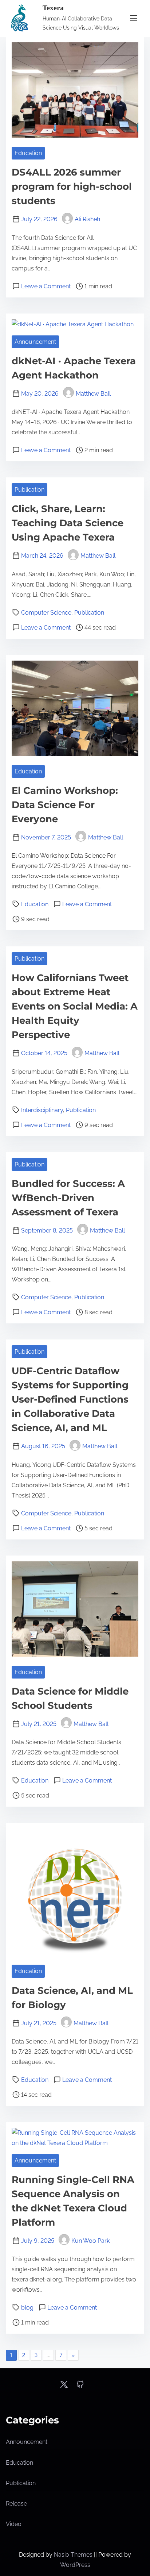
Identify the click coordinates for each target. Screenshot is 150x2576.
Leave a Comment (46, 286)
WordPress (75, 2565)
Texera (53, 8)
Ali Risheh (87, 219)
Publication (29, 490)
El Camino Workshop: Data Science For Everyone (65, 805)
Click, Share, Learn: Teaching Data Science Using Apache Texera (68, 523)
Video (14, 2524)
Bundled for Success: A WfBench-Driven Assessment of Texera (68, 1198)
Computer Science (46, 613)
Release (16, 2504)
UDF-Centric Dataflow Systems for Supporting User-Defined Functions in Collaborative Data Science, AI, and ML (70, 1399)
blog (27, 2308)
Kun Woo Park (90, 2241)
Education (28, 153)
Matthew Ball (93, 394)
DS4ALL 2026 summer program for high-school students (72, 187)
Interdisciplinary (42, 1110)
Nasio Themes (74, 2555)
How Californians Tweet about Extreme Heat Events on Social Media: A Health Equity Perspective (75, 1006)
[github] (80, 2387)
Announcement (35, 342)
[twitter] (64, 2387)
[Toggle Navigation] (134, 18)
